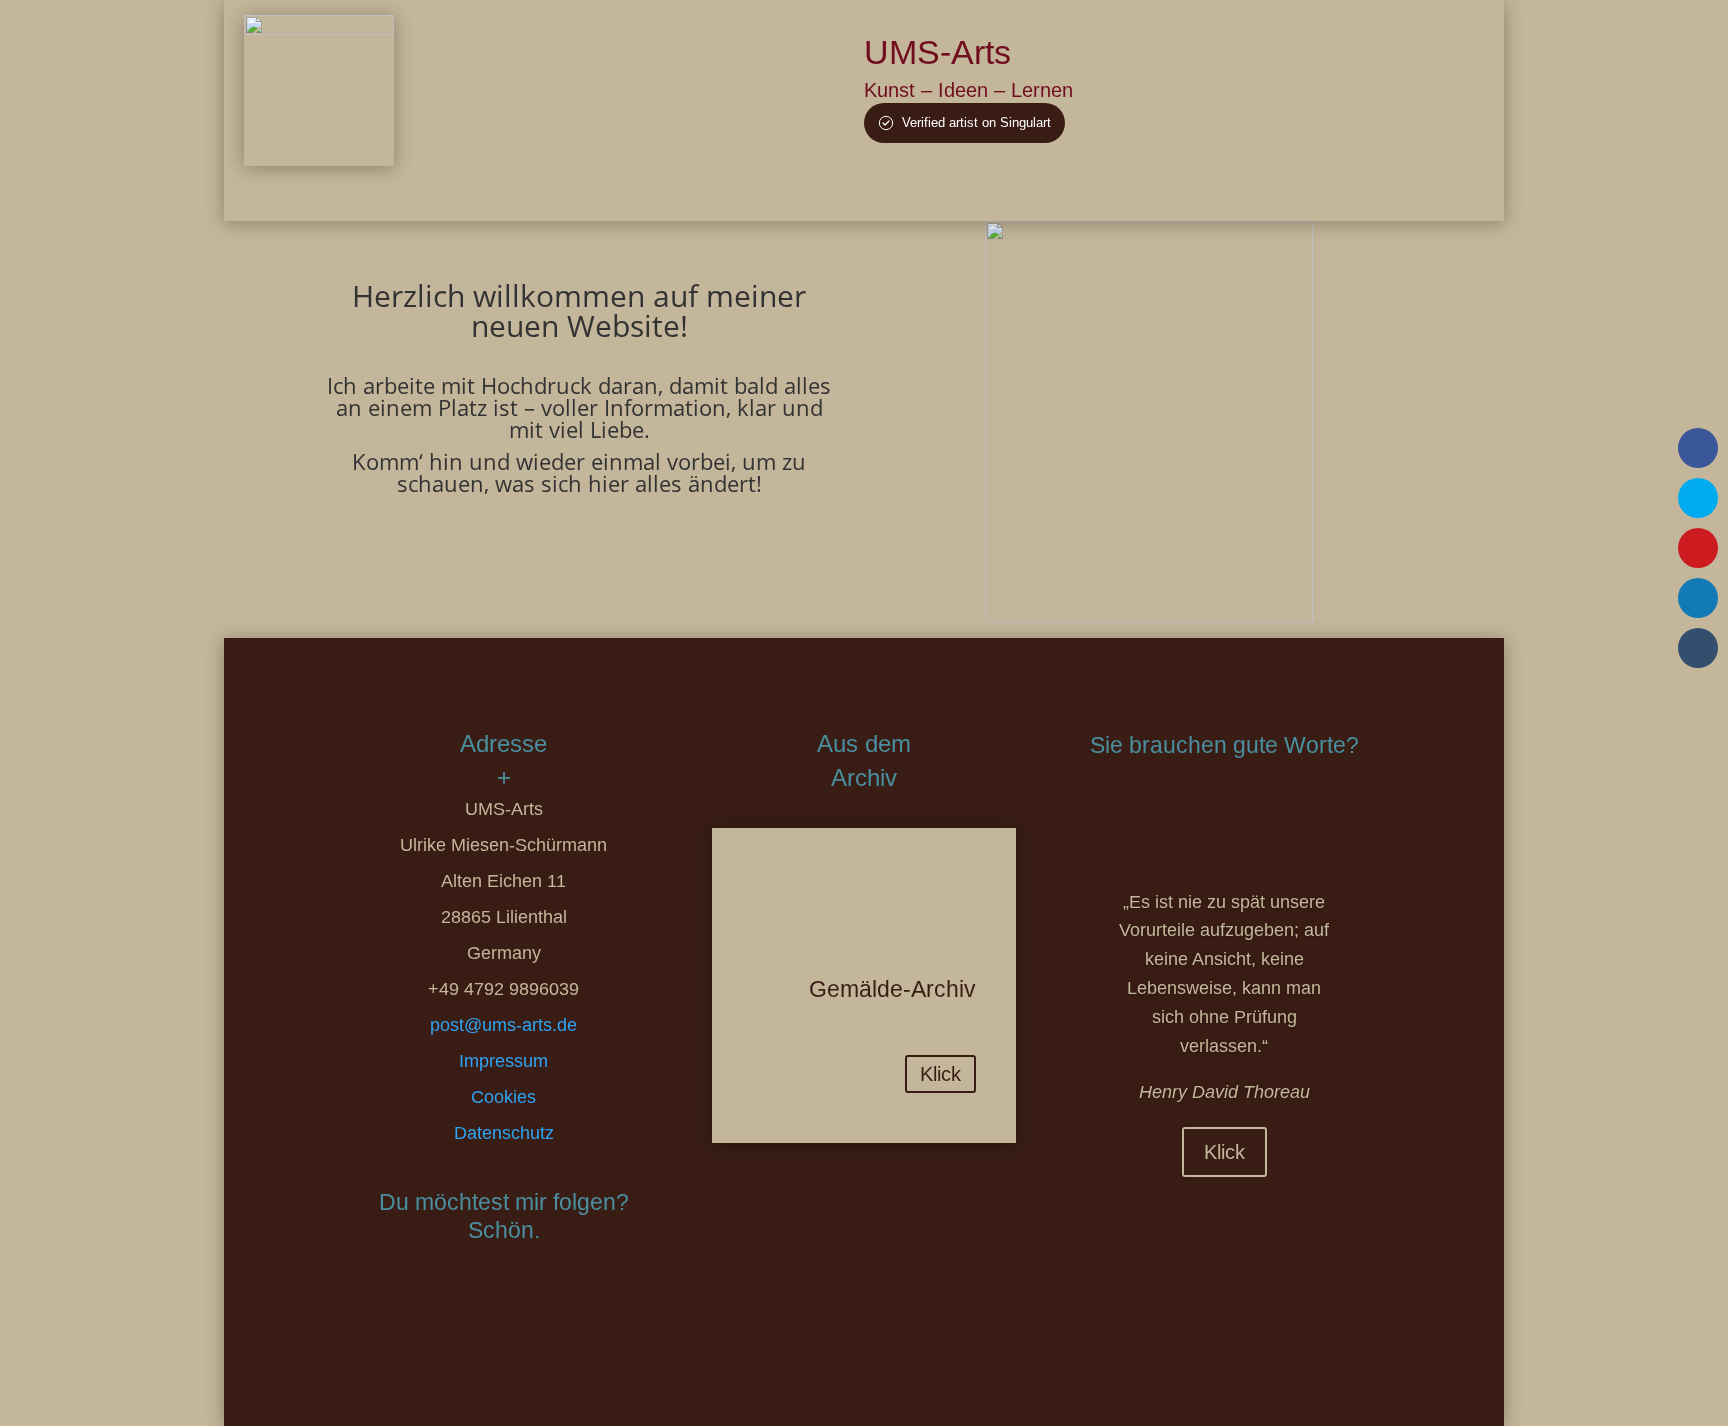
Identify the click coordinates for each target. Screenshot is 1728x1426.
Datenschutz (504, 1133)
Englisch (1356, 191)
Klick (940, 1074)
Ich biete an (1077, 191)
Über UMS (905, 191)
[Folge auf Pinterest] (480, 1303)
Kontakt (1275, 191)
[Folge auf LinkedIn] (528, 1303)
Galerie (991, 191)
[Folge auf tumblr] (576, 1303)
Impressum (503, 1061)
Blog (1155, 191)
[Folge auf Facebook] (384, 1303)
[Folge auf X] (432, 1303)
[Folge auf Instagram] (624, 1303)
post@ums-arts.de (503, 1025)
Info (1210, 191)
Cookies (503, 1097)
